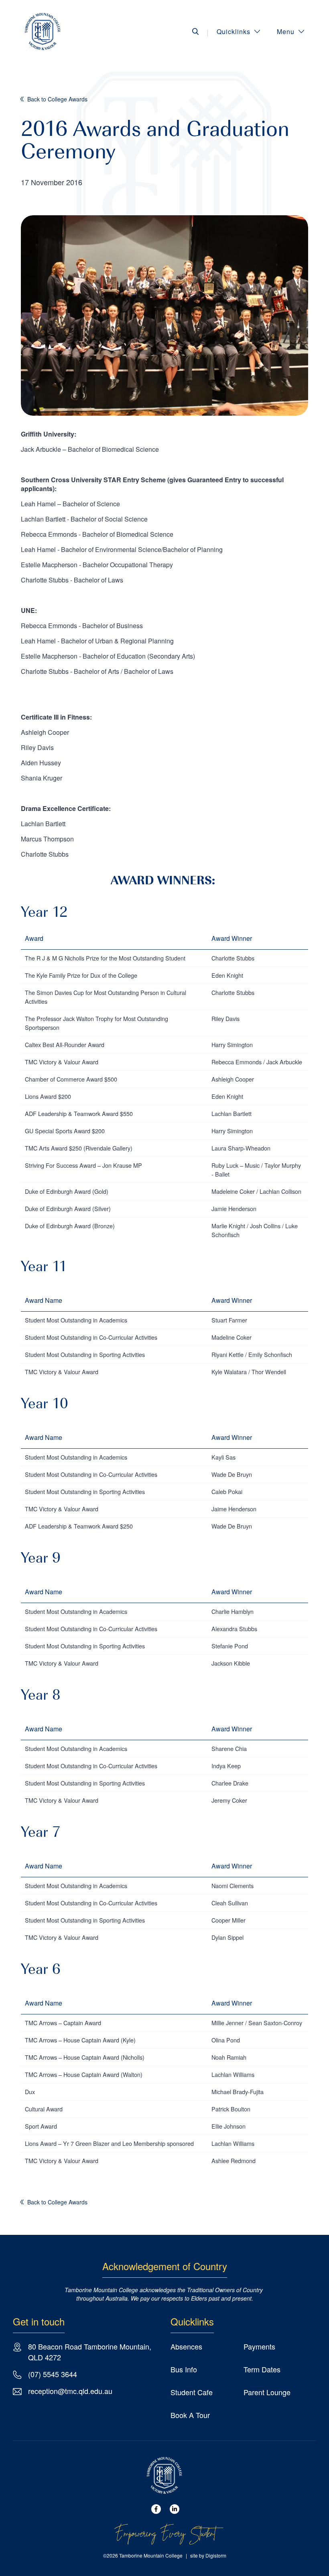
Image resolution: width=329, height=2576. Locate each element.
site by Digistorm (208, 2555)
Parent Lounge (267, 2392)
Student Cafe (192, 2392)
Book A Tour (190, 2415)
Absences (186, 2346)
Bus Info (184, 2369)
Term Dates (262, 2369)
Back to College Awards (57, 99)
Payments (259, 2346)
